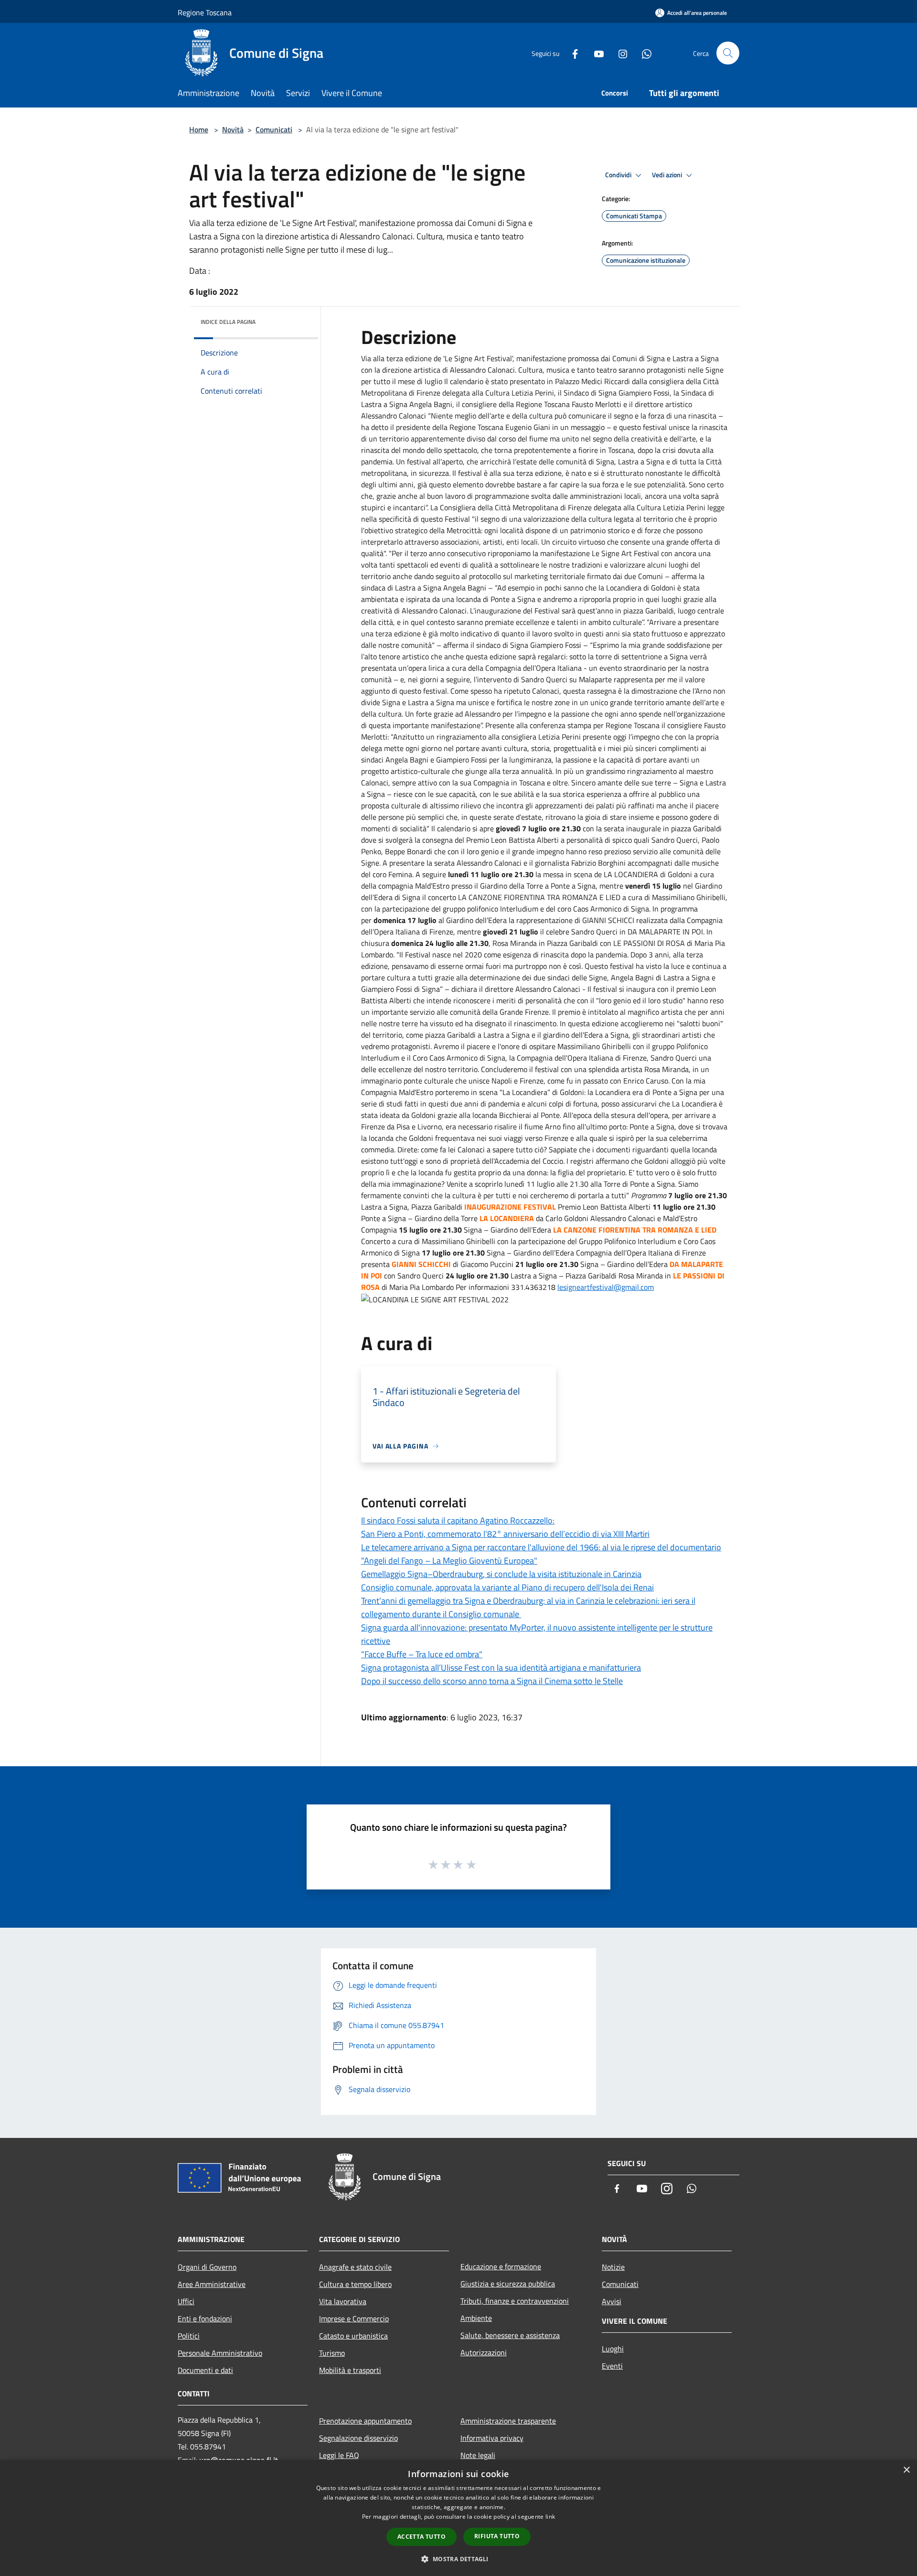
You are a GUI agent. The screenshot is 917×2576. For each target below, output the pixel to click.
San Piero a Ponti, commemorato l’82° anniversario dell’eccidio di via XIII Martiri (505, 1534)
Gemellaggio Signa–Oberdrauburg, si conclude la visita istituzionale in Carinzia (501, 1574)
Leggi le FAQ (339, 2455)
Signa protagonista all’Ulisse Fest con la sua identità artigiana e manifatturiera (501, 1668)
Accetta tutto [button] (421, 2537)
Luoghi (613, 2349)
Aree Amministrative (212, 2284)
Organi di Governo (207, 2267)
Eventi (612, 2366)
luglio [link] (538, 828)
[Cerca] (728, 53)
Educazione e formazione (501, 2266)
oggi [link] (620, 737)
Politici (189, 2336)
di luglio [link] (429, 381)
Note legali (478, 2455)
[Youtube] (595, 53)
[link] (620, 737)
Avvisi (612, 2301)
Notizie (613, 2267)
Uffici (186, 2301)
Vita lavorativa (343, 2301)
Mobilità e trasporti (350, 2370)
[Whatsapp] (643, 53)
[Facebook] (571, 53)
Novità (233, 129)
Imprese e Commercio (354, 2318)
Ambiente (476, 2318)
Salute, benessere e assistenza (510, 2335)
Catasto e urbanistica (353, 2336)
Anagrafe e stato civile (355, 2267)
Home (199, 129)
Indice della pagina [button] (228, 322)
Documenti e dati (205, 2370)
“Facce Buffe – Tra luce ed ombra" (422, 1654)
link (550, 2517)
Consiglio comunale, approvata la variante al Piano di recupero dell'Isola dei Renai (507, 1587)
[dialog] (458, 2518)
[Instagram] (619, 53)
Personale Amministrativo (220, 2353)
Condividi (619, 175)
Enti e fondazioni (205, 2318)
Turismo (332, 2353)
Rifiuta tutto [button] (497, 2536)
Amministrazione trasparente (508, 2421)
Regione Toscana (205, 12)
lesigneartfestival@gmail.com (606, 1287)
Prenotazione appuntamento (365, 2421)
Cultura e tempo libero (355, 2284)
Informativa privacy (492, 2438)
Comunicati (274, 129)
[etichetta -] (472, 1864)
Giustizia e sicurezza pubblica (508, 2284)
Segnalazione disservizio (358, 2438)
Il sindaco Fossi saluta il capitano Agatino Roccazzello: (458, 1520)
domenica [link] (389, 920)
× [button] (906, 2470)
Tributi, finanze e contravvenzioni (515, 2301)
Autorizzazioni (484, 2352)
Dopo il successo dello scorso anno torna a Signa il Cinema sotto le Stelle (492, 1681)
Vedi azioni (668, 175)
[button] (458, 2559)
